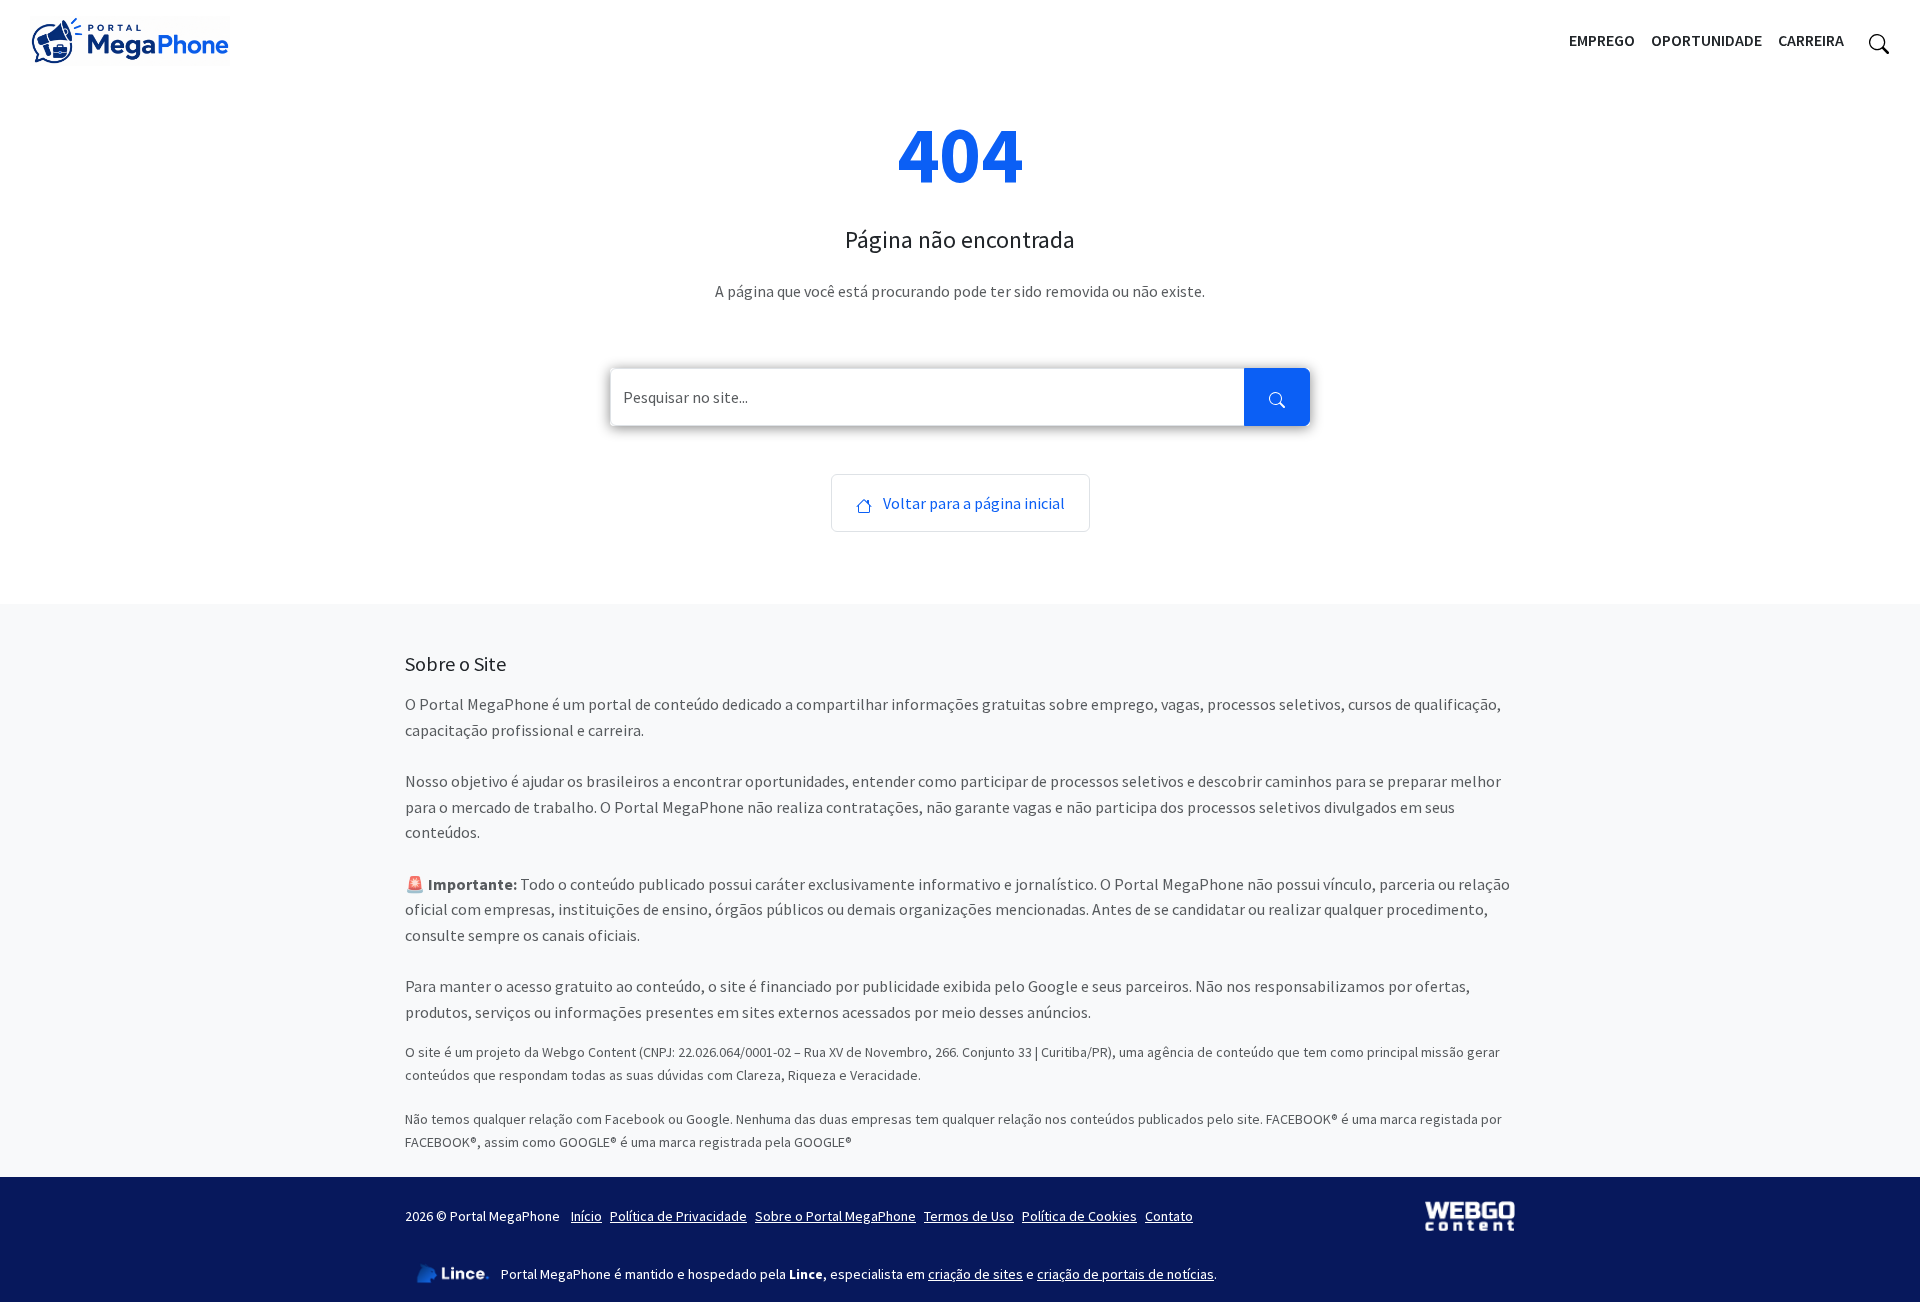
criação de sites (975, 1274)
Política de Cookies (1079, 1216)
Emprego (1602, 40)
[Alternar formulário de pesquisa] (1879, 41)
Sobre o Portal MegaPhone (835, 1216)
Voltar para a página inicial (972, 503)
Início (586, 1216)
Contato (1169, 1216)
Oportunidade (1706, 40)
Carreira (1811, 40)
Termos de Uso (969, 1216)
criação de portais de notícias (1125, 1274)
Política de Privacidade (678, 1216)
